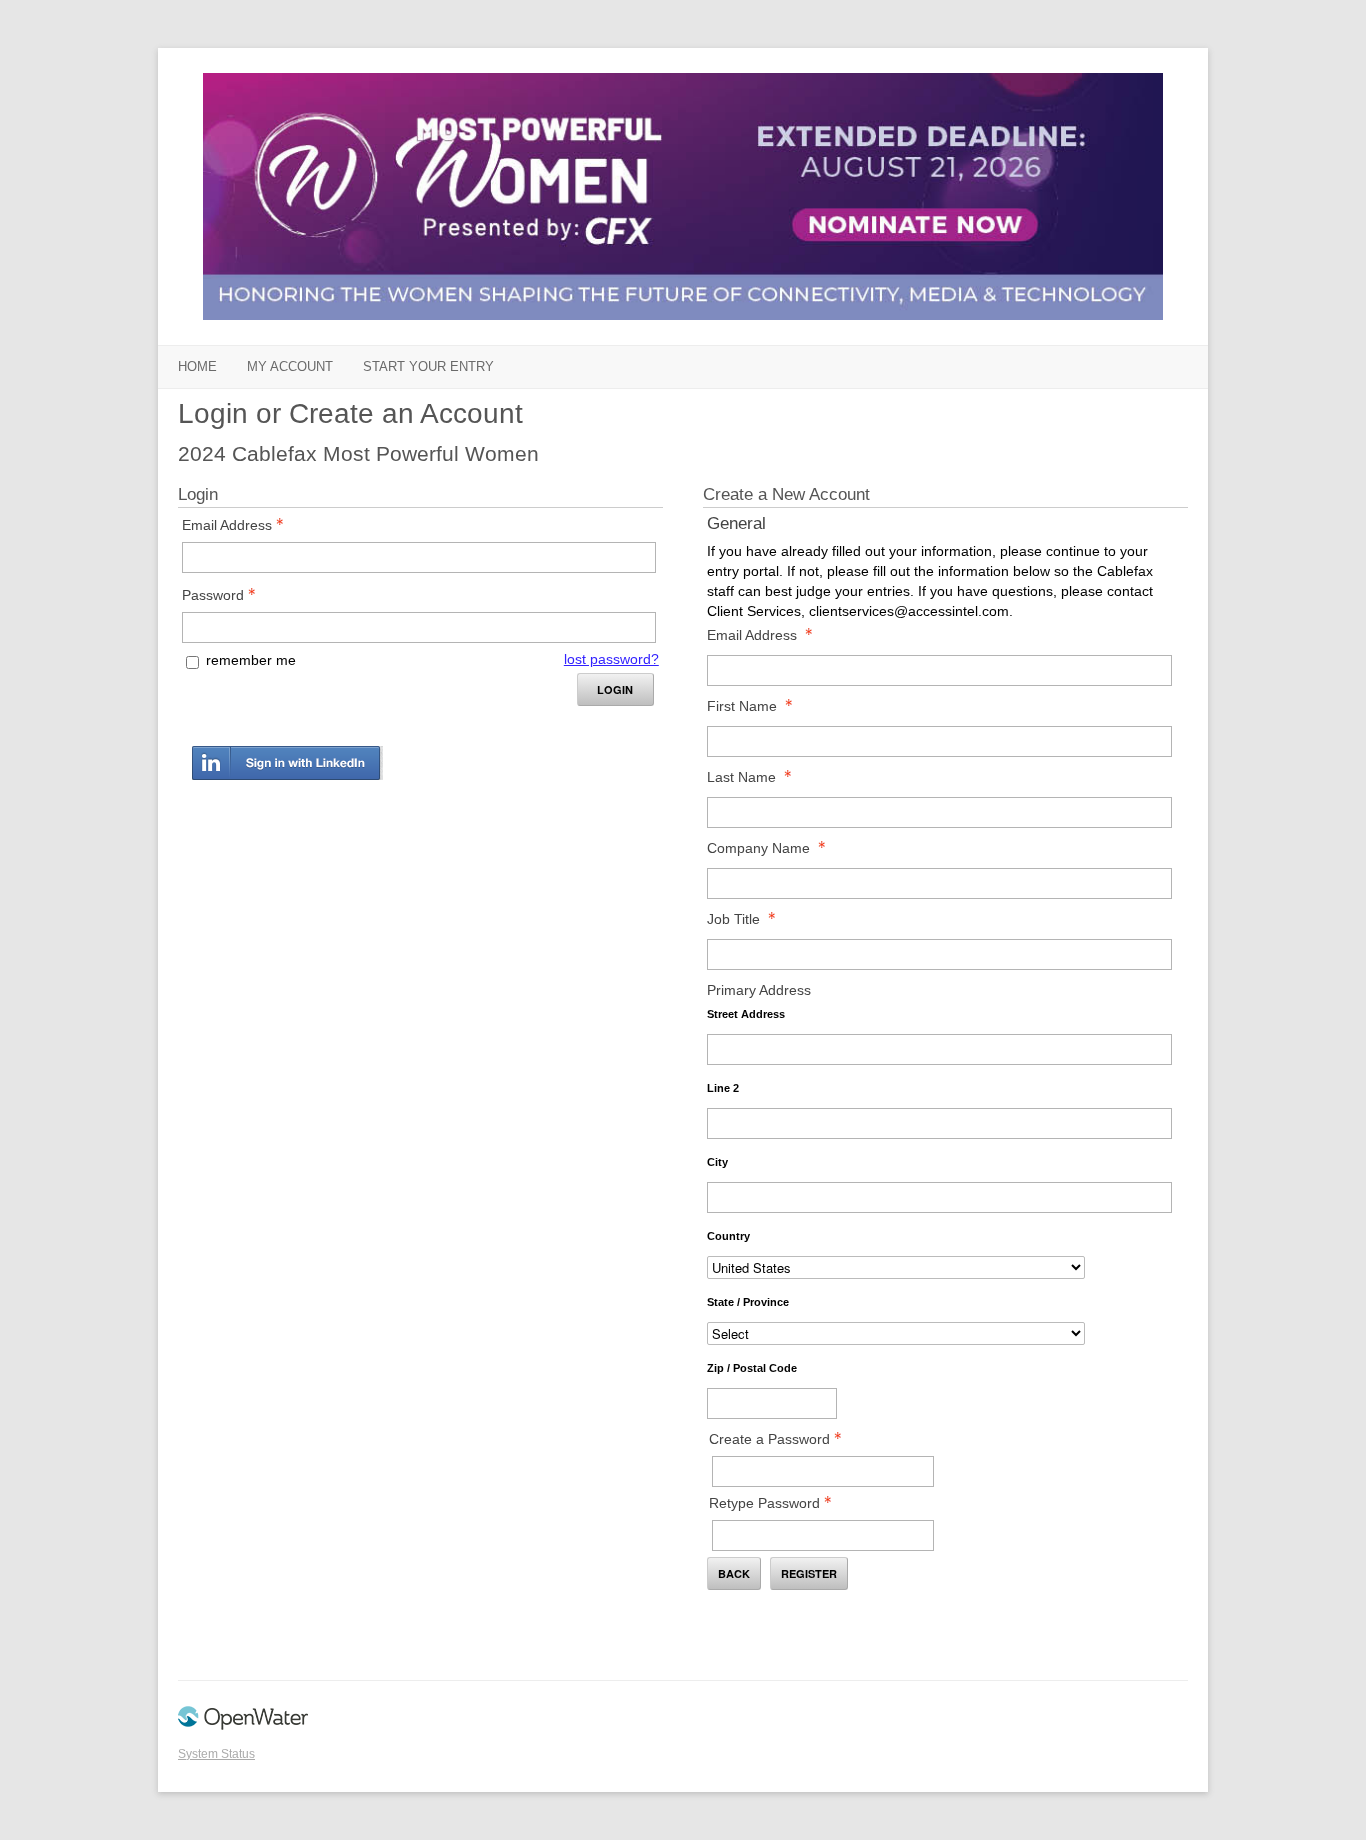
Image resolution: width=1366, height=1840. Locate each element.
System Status (216, 1754)
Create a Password (769, 1439)
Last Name (741, 777)
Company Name (758, 848)
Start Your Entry (428, 366)
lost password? (611, 659)
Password (213, 595)
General (736, 523)
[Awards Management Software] (243, 1726)
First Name (742, 706)
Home (197, 366)
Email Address (227, 525)
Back (734, 1573)
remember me (251, 660)
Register (809, 1573)
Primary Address (759, 990)
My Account (290, 366)
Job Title (733, 919)
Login (615, 689)
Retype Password (764, 1503)
